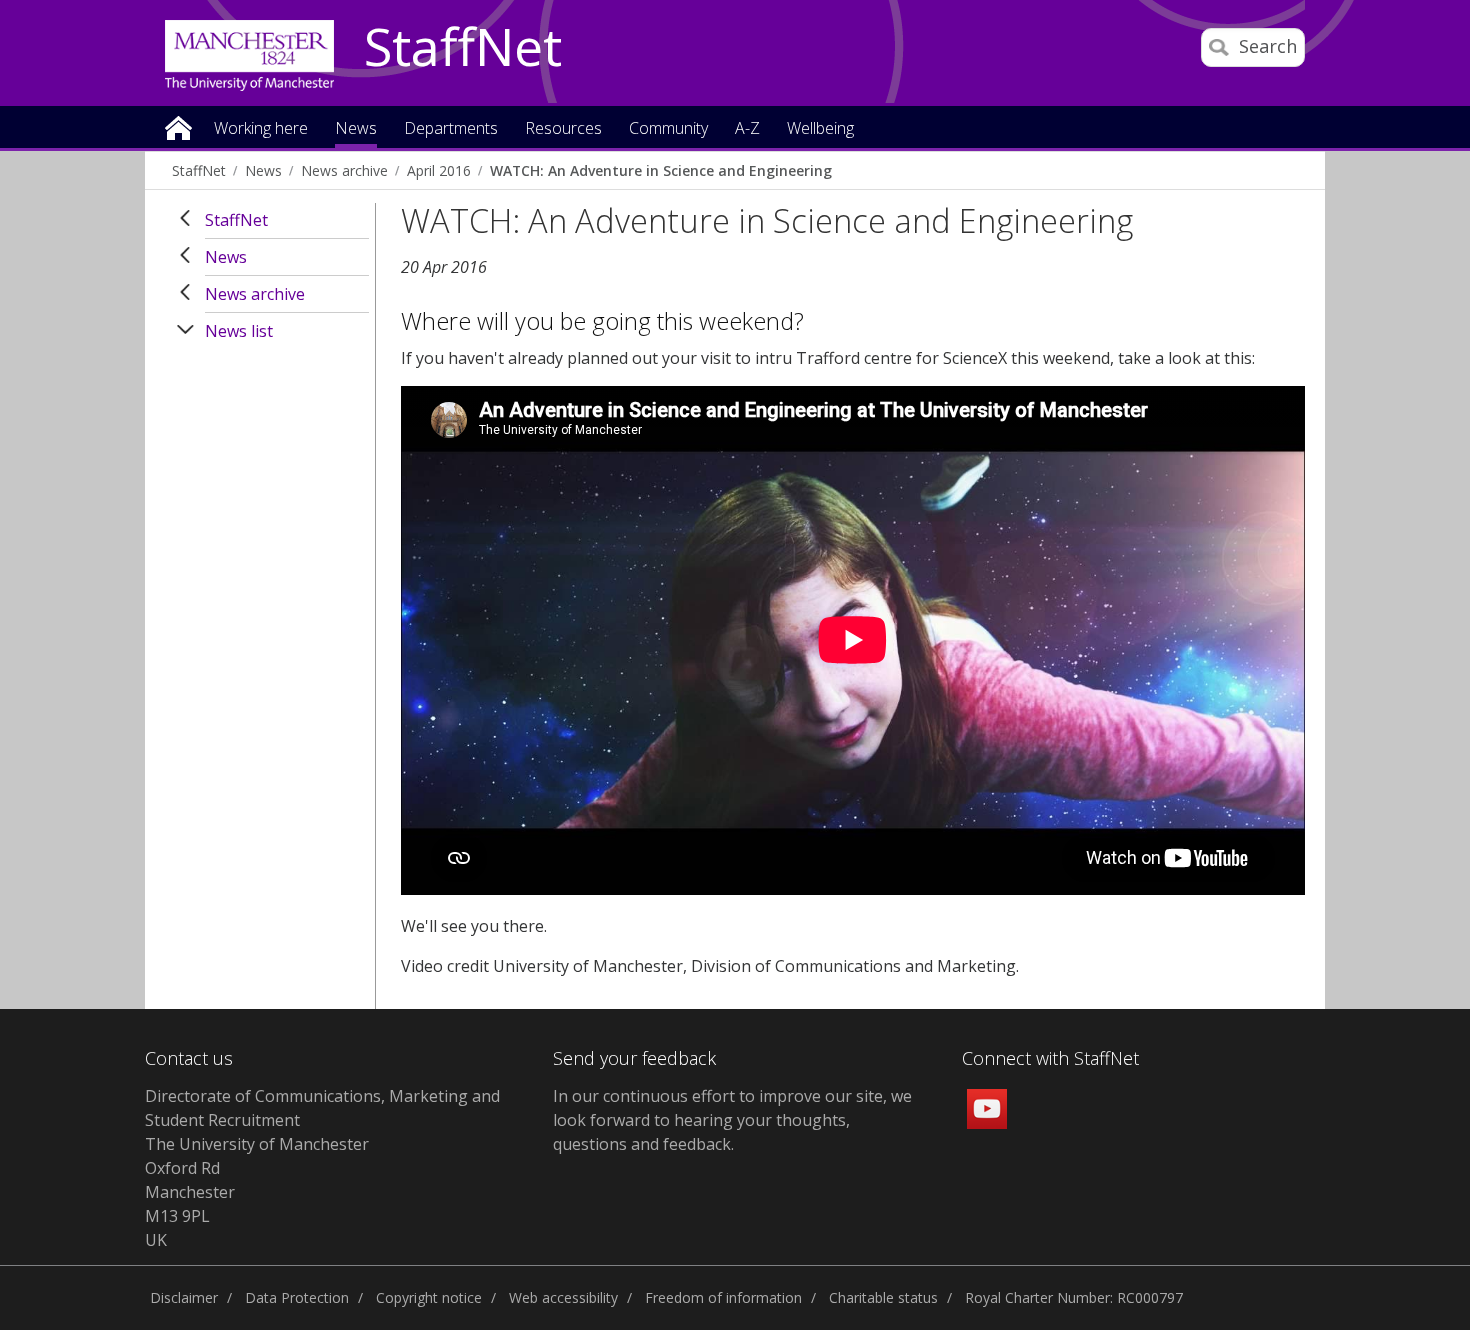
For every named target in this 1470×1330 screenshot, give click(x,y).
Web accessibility (563, 1297)
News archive (344, 170)
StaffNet (463, 48)
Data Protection (297, 1297)
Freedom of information (723, 1297)
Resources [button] (563, 129)
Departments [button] (451, 129)
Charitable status (883, 1297)
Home (178, 126)
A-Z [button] (747, 129)
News (263, 170)
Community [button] (668, 129)
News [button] (356, 129)
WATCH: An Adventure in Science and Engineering (661, 170)
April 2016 (439, 170)
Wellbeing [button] (820, 129)
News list (239, 331)
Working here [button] (261, 129)
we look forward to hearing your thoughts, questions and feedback (732, 1120)
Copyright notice (429, 1297)
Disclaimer (184, 1297)
